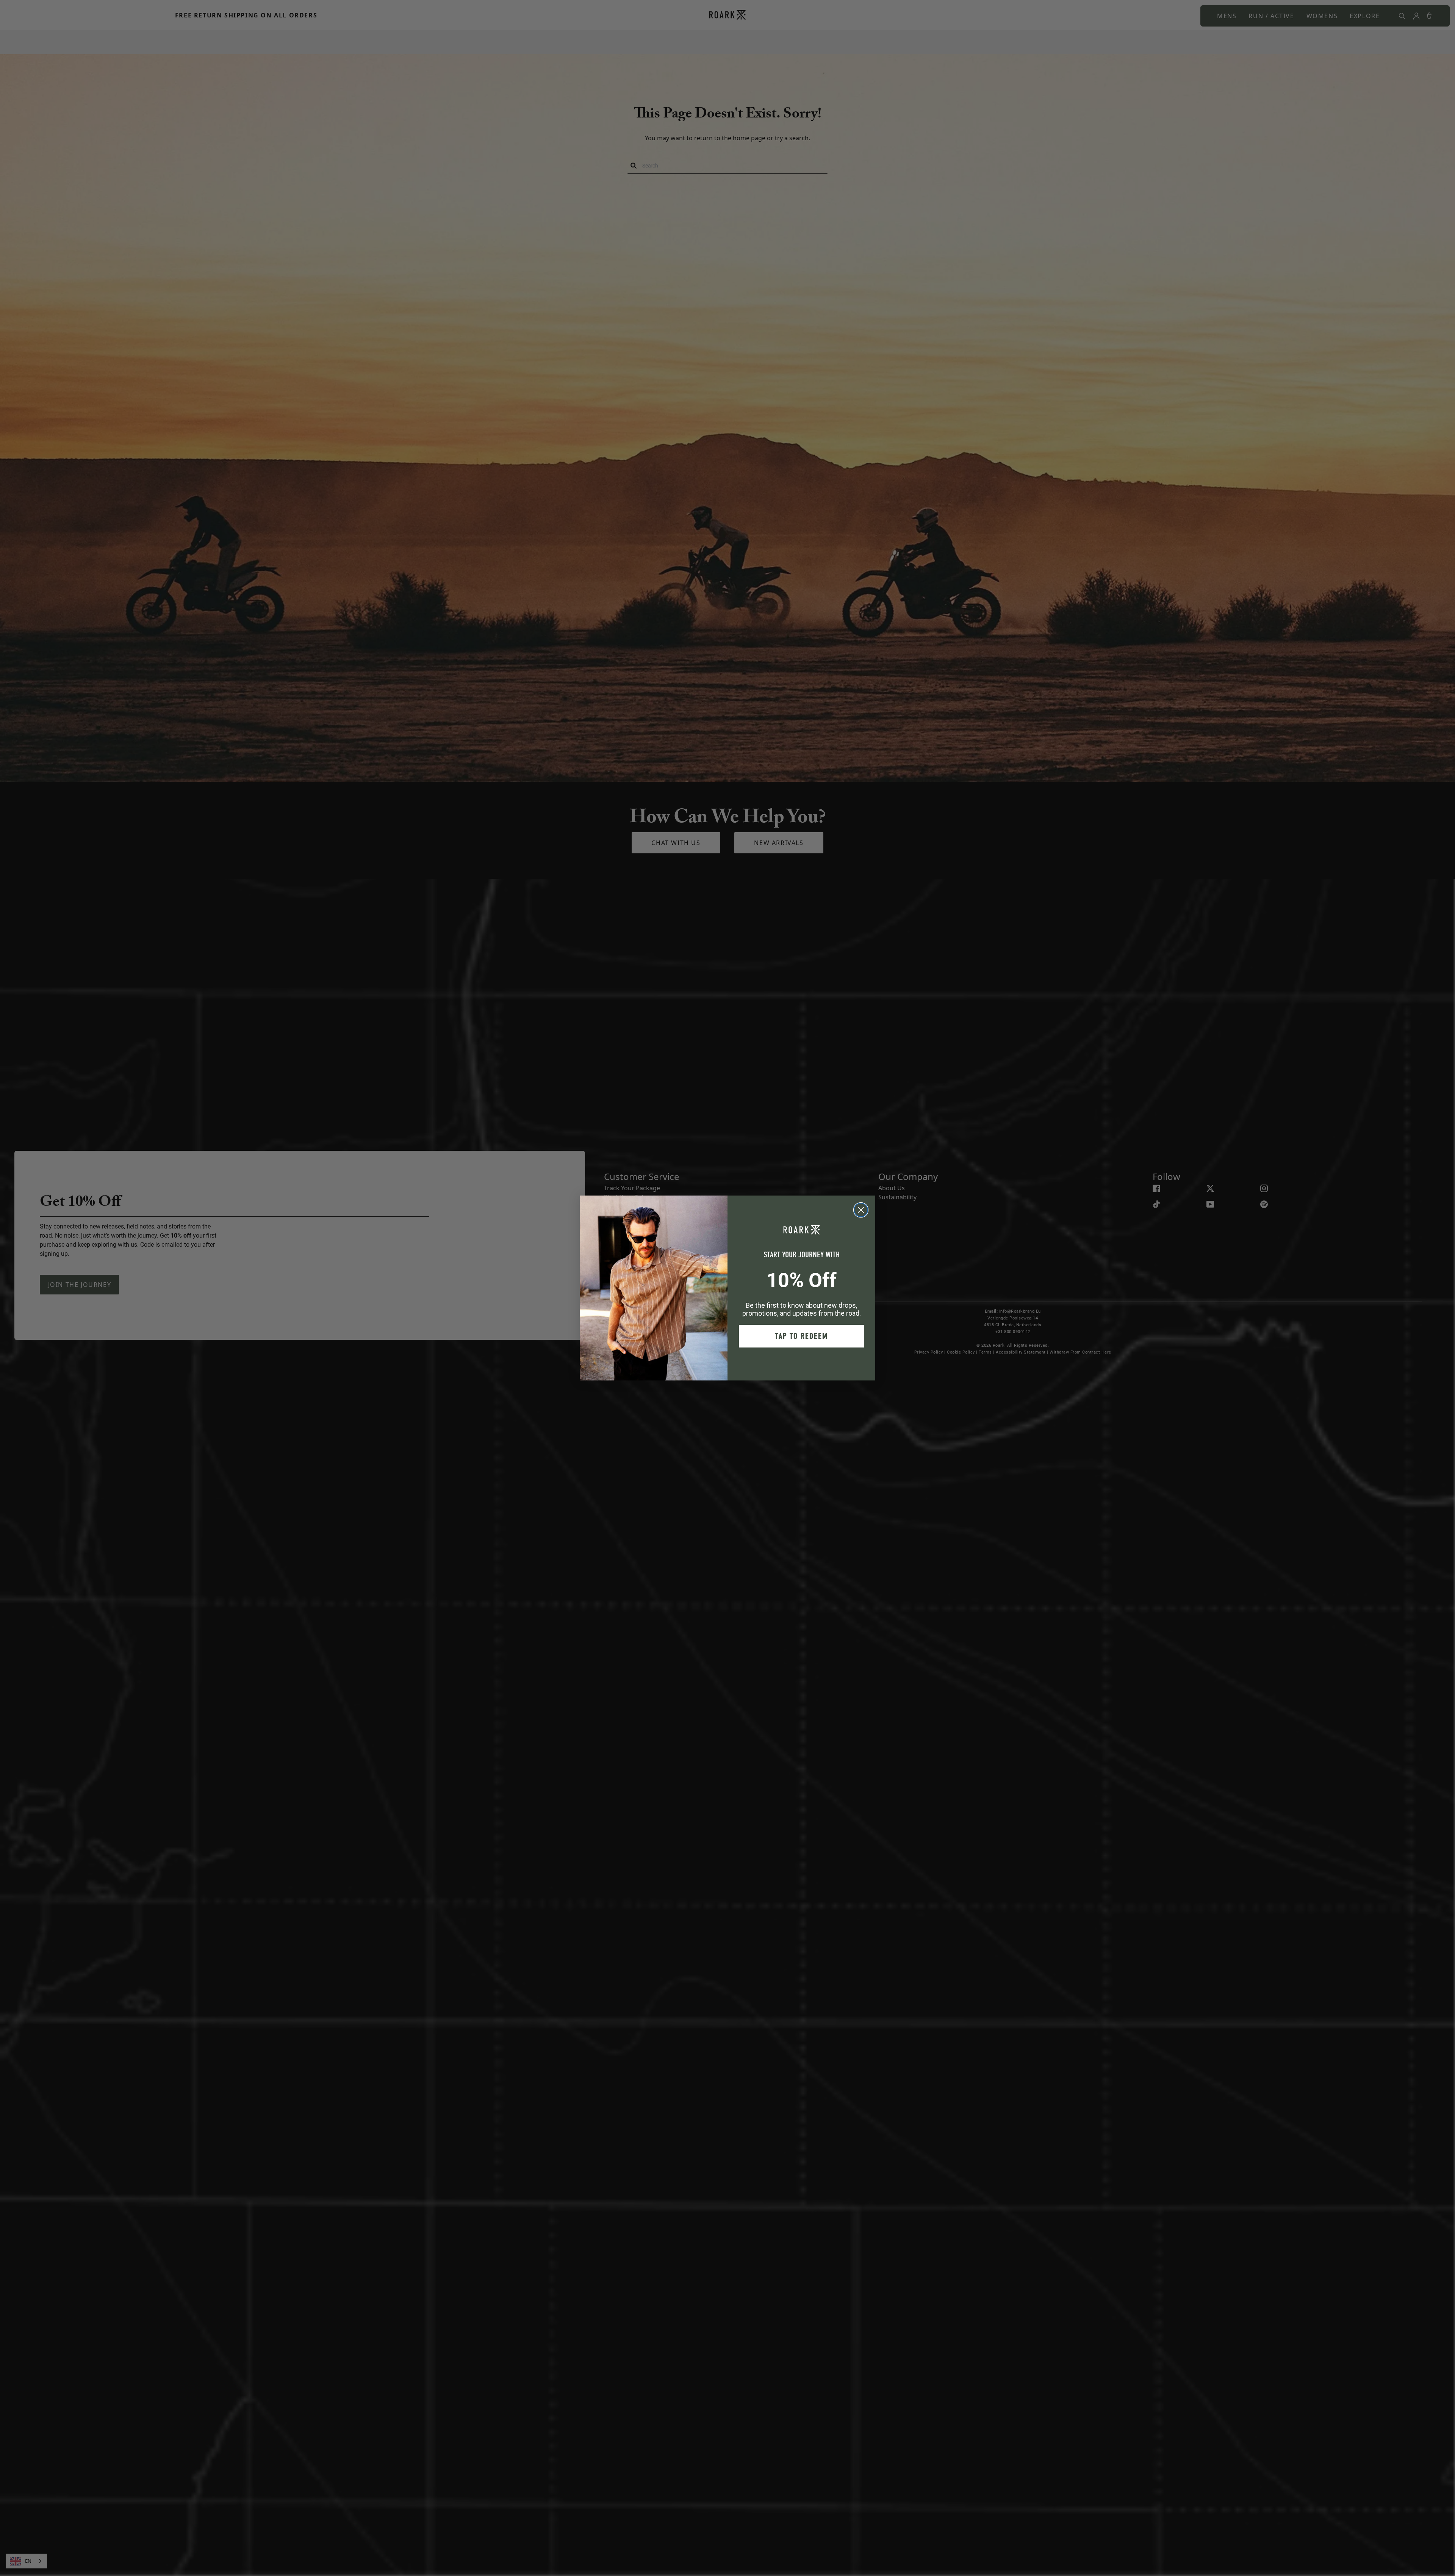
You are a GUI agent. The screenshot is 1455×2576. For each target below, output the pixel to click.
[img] (861, 1210)
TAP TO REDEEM (801, 1336)
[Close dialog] (861, 1210)
